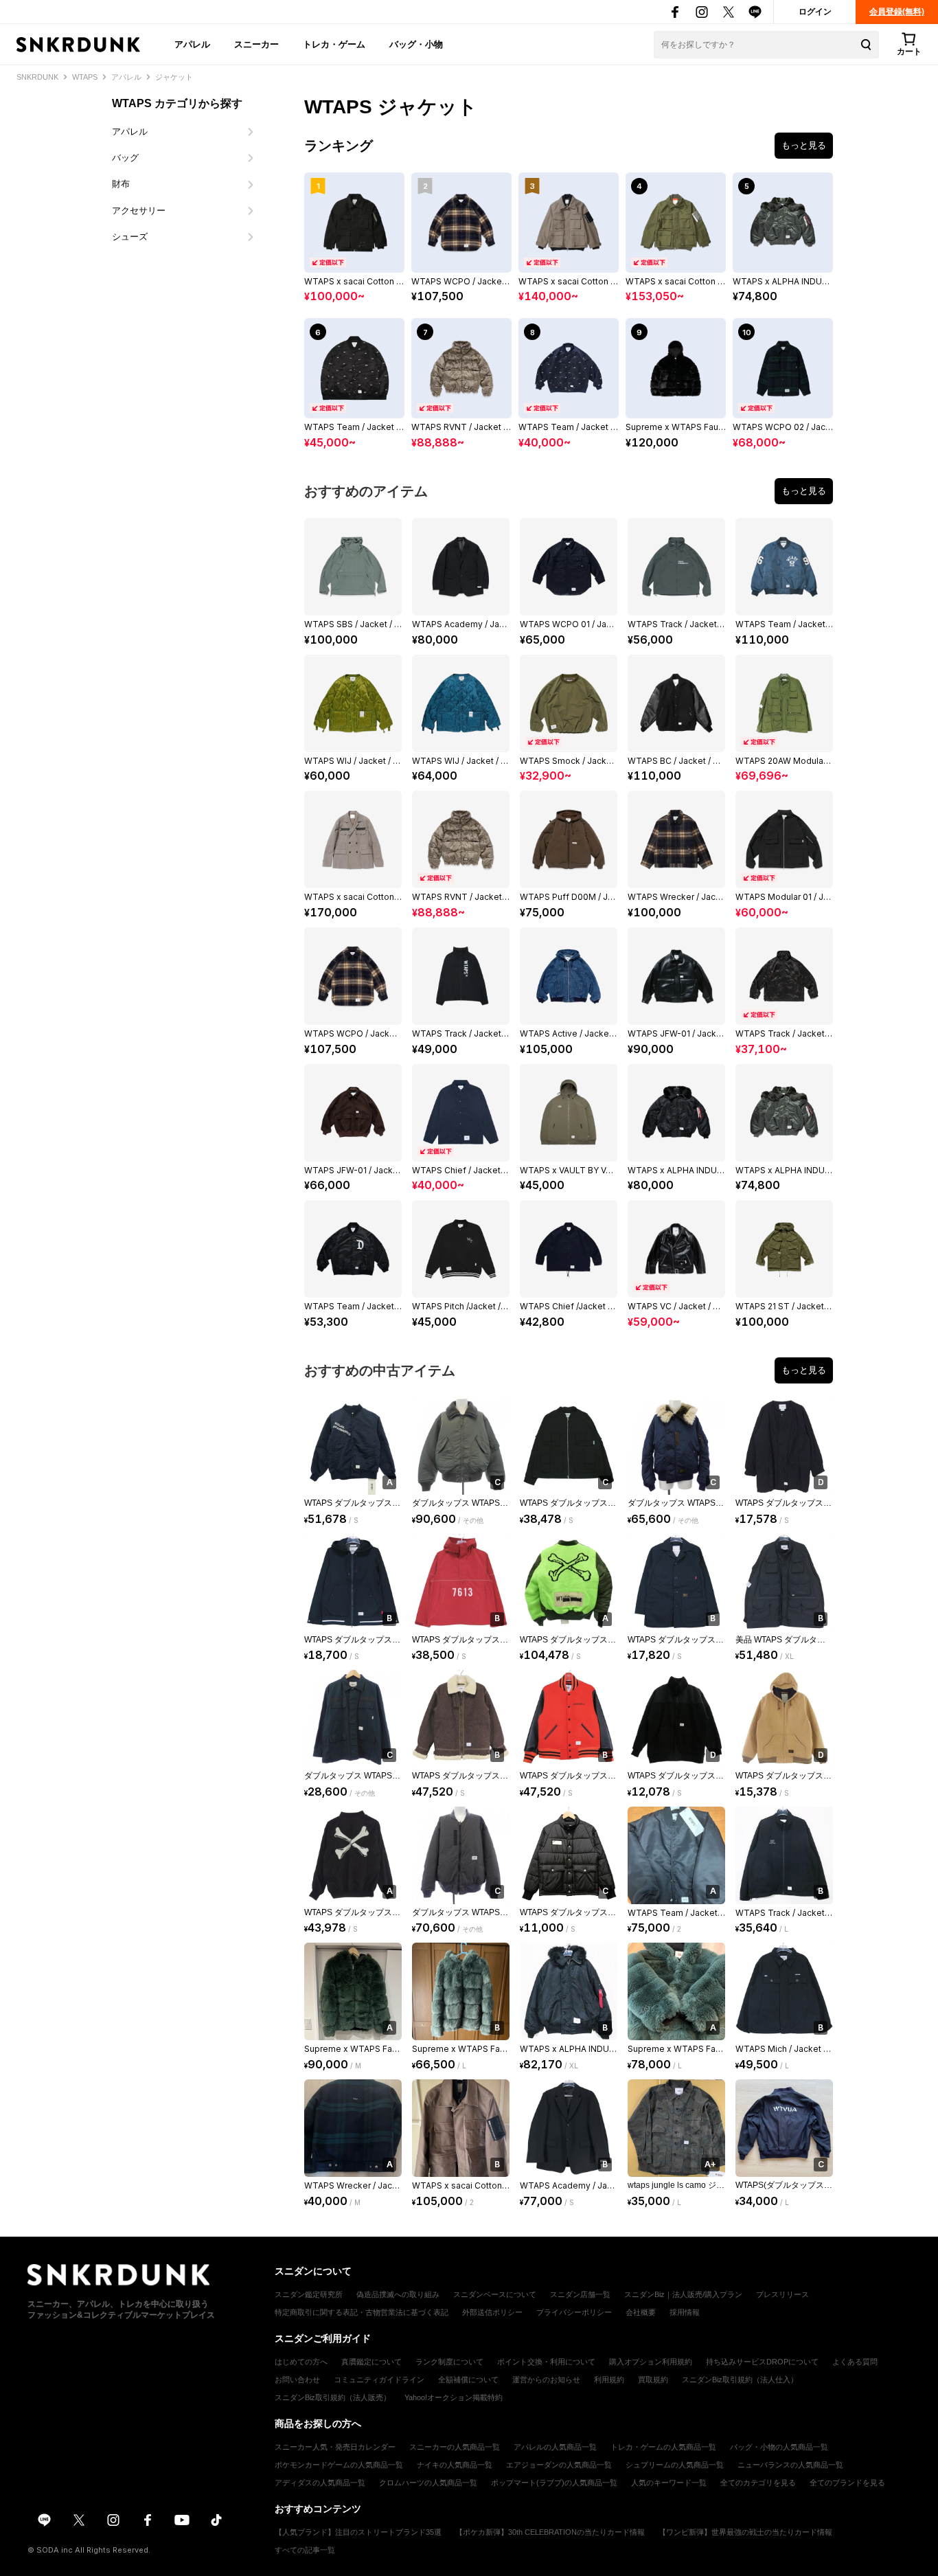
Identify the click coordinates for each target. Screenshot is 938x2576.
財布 (121, 184)
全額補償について (468, 2380)
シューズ (130, 237)
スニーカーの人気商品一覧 (455, 2447)
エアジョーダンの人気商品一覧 (559, 2465)
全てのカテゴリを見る (758, 2483)
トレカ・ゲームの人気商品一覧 (663, 2447)
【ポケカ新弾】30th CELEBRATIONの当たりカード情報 (550, 2532)
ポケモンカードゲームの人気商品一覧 (339, 2465)
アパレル (192, 44)
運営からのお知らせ (546, 2380)
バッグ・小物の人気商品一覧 (779, 2447)
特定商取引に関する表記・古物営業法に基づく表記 (362, 2312)
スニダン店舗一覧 (580, 2294)
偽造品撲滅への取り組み (398, 2294)
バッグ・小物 (416, 44)
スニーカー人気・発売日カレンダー (335, 2447)
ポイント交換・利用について (546, 2362)
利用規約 (609, 2380)
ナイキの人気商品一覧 (455, 2465)
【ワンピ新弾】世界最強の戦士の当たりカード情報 (745, 2532)
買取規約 (653, 2380)
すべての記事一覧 (305, 2550)
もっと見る (804, 145)
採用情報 (685, 2312)
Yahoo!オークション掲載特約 (454, 2397)
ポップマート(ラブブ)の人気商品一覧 (554, 2483)
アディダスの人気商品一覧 (320, 2483)
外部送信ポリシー (492, 2312)
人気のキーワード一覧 (669, 2483)
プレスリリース (782, 2294)
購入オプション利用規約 (651, 2362)
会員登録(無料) (897, 12)
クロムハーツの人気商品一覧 (428, 2483)
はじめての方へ (301, 2362)
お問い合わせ (297, 2380)
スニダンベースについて (495, 2294)
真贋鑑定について (371, 2362)
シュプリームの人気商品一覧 (675, 2465)
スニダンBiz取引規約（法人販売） (333, 2397)
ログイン (815, 12)
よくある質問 (855, 2362)
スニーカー (256, 44)
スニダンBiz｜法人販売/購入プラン (683, 2294)
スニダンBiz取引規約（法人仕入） (740, 2380)
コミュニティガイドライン (379, 2380)
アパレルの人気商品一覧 (555, 2447)
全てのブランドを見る (847, 2483)
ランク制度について (449, 2362)
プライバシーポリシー (574, 2312)
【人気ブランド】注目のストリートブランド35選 (358, 2532)
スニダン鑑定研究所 (309, 2294)
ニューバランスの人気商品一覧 (790, 2465)
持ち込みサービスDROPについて (762, 2362)
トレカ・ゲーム (334, 44)
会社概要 (641, 2312)
